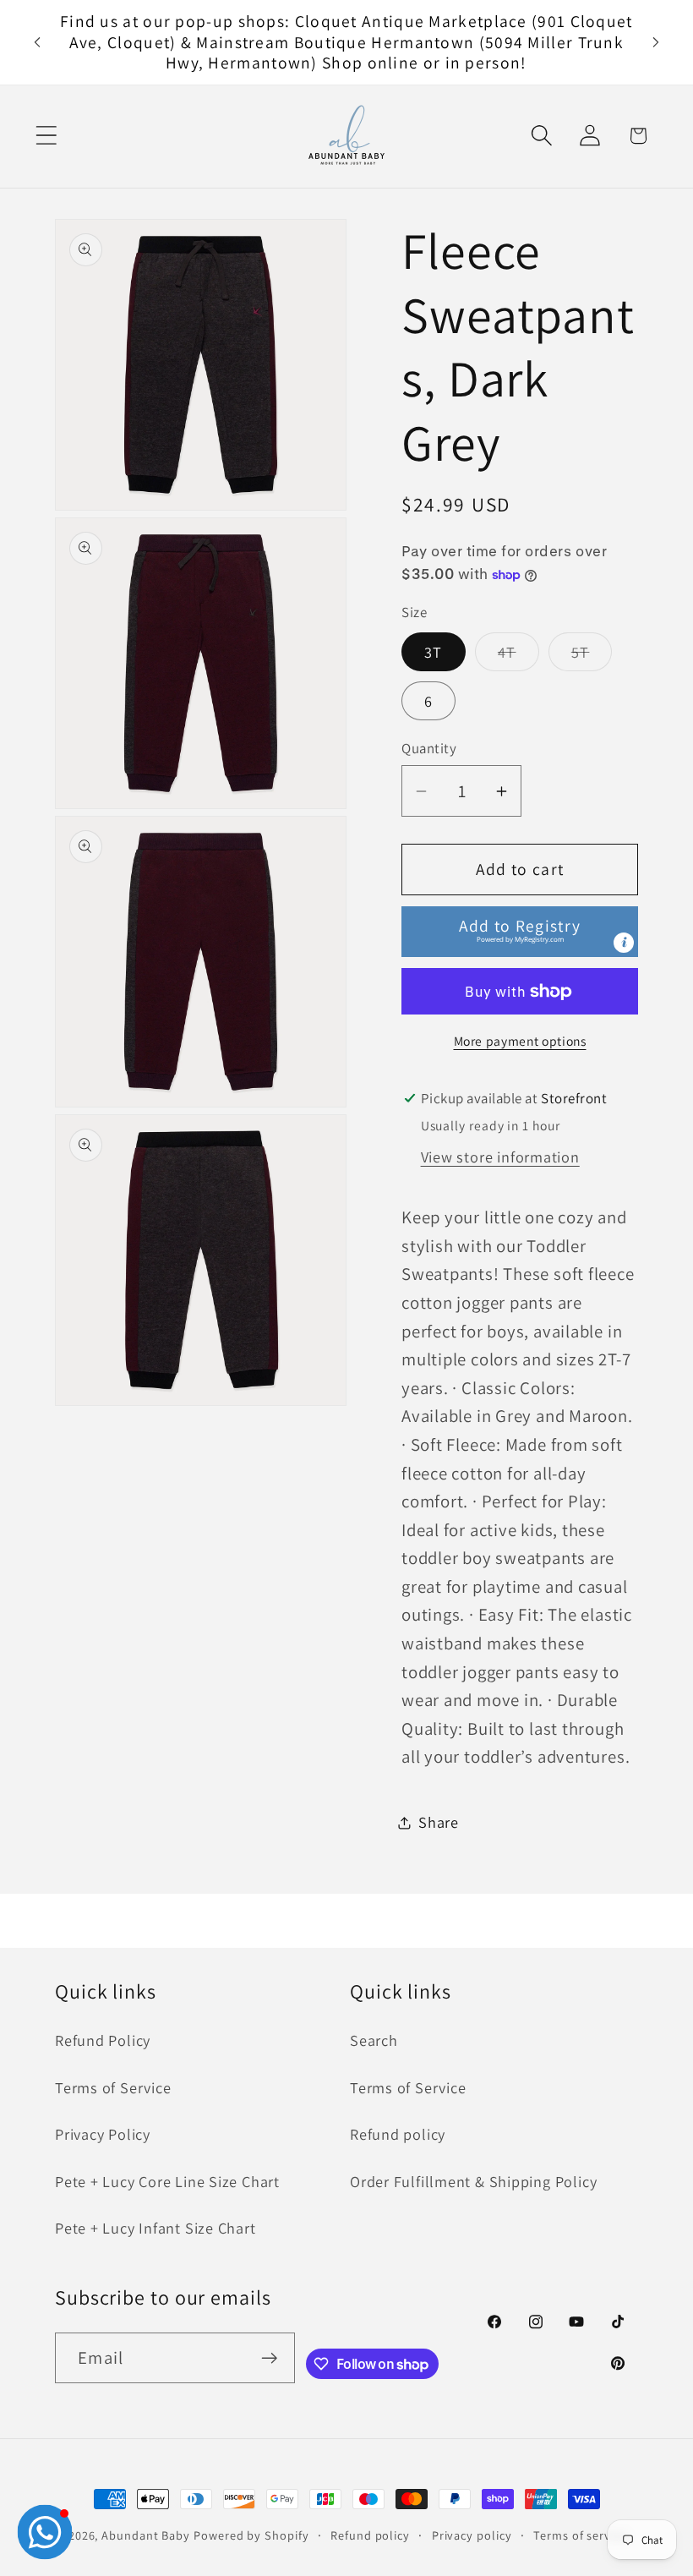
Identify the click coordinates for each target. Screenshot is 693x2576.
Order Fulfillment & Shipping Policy (473, 2181)
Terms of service (580, 2535)
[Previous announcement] (37, 42)
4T (518, 656)
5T (592, 656)
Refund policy (398, 2134)
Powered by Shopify (251, 2535)
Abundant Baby (146, 2535)
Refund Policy (103, 2040)
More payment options (520, 1041)
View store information (500, 1157)
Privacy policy (472, 2535)
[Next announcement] (656, 42)
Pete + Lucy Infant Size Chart (156, 2228)
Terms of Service (113, 2087)
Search (374, 2040)
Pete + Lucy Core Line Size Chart (167, 2181)
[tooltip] (624, 943)
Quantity (429, 748)
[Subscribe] (270, 2358)
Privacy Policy (103, 2134)
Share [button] (439, 1822)
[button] (46, 136)
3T (434, 652)
